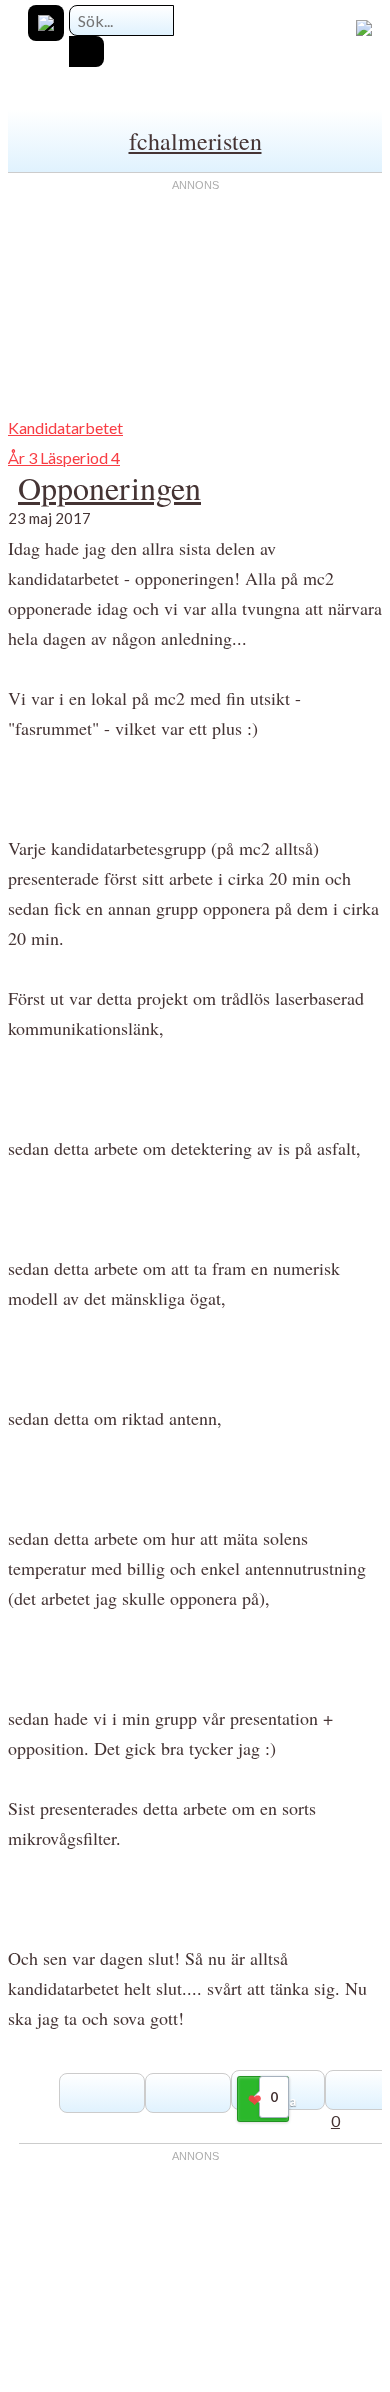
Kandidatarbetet (65, 427)
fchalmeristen (195, 141)
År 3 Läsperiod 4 (64, 457)
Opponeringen (109, 487)
